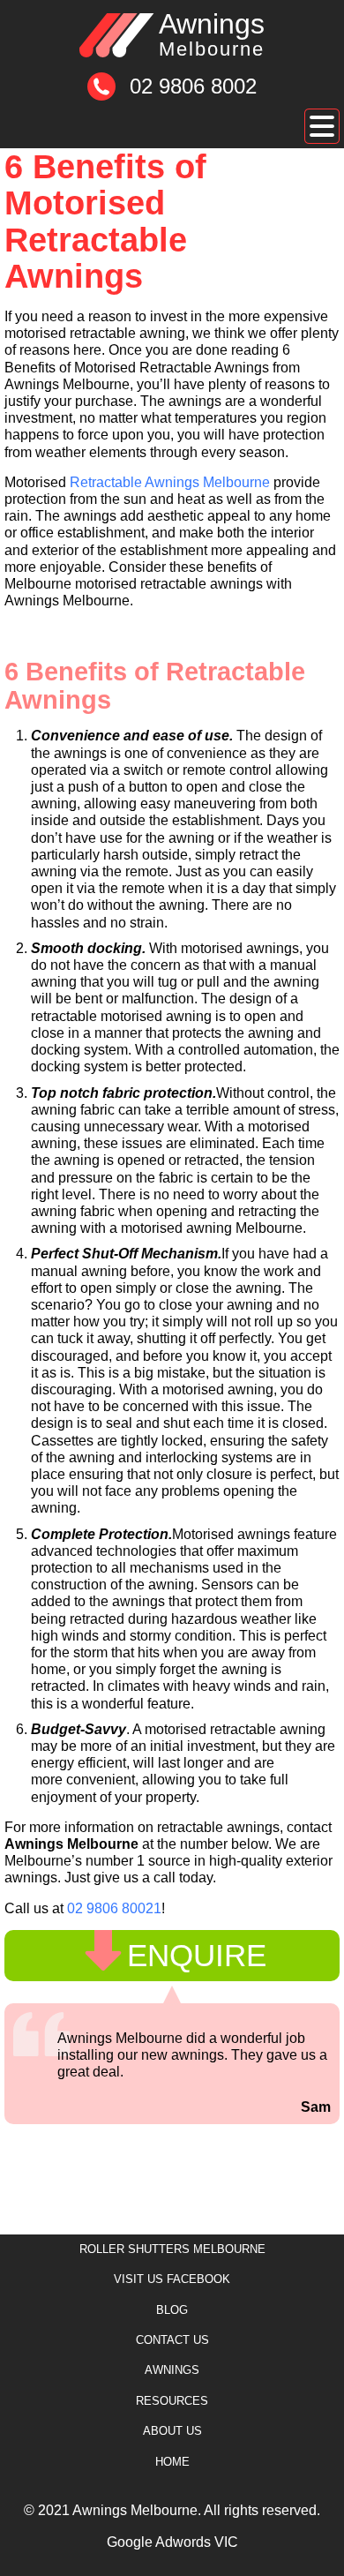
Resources (172, 2401)
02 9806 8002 (193, 86)
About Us (172, 2431)
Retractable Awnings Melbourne (170, 482)
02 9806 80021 (114, 1908)
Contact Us (172, 2340)
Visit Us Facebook (172, 2279)
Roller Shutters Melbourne (172, 2249)
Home (172, 2462)
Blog (172, 2310)
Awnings (212, 34)
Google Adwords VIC (172, 2542)
